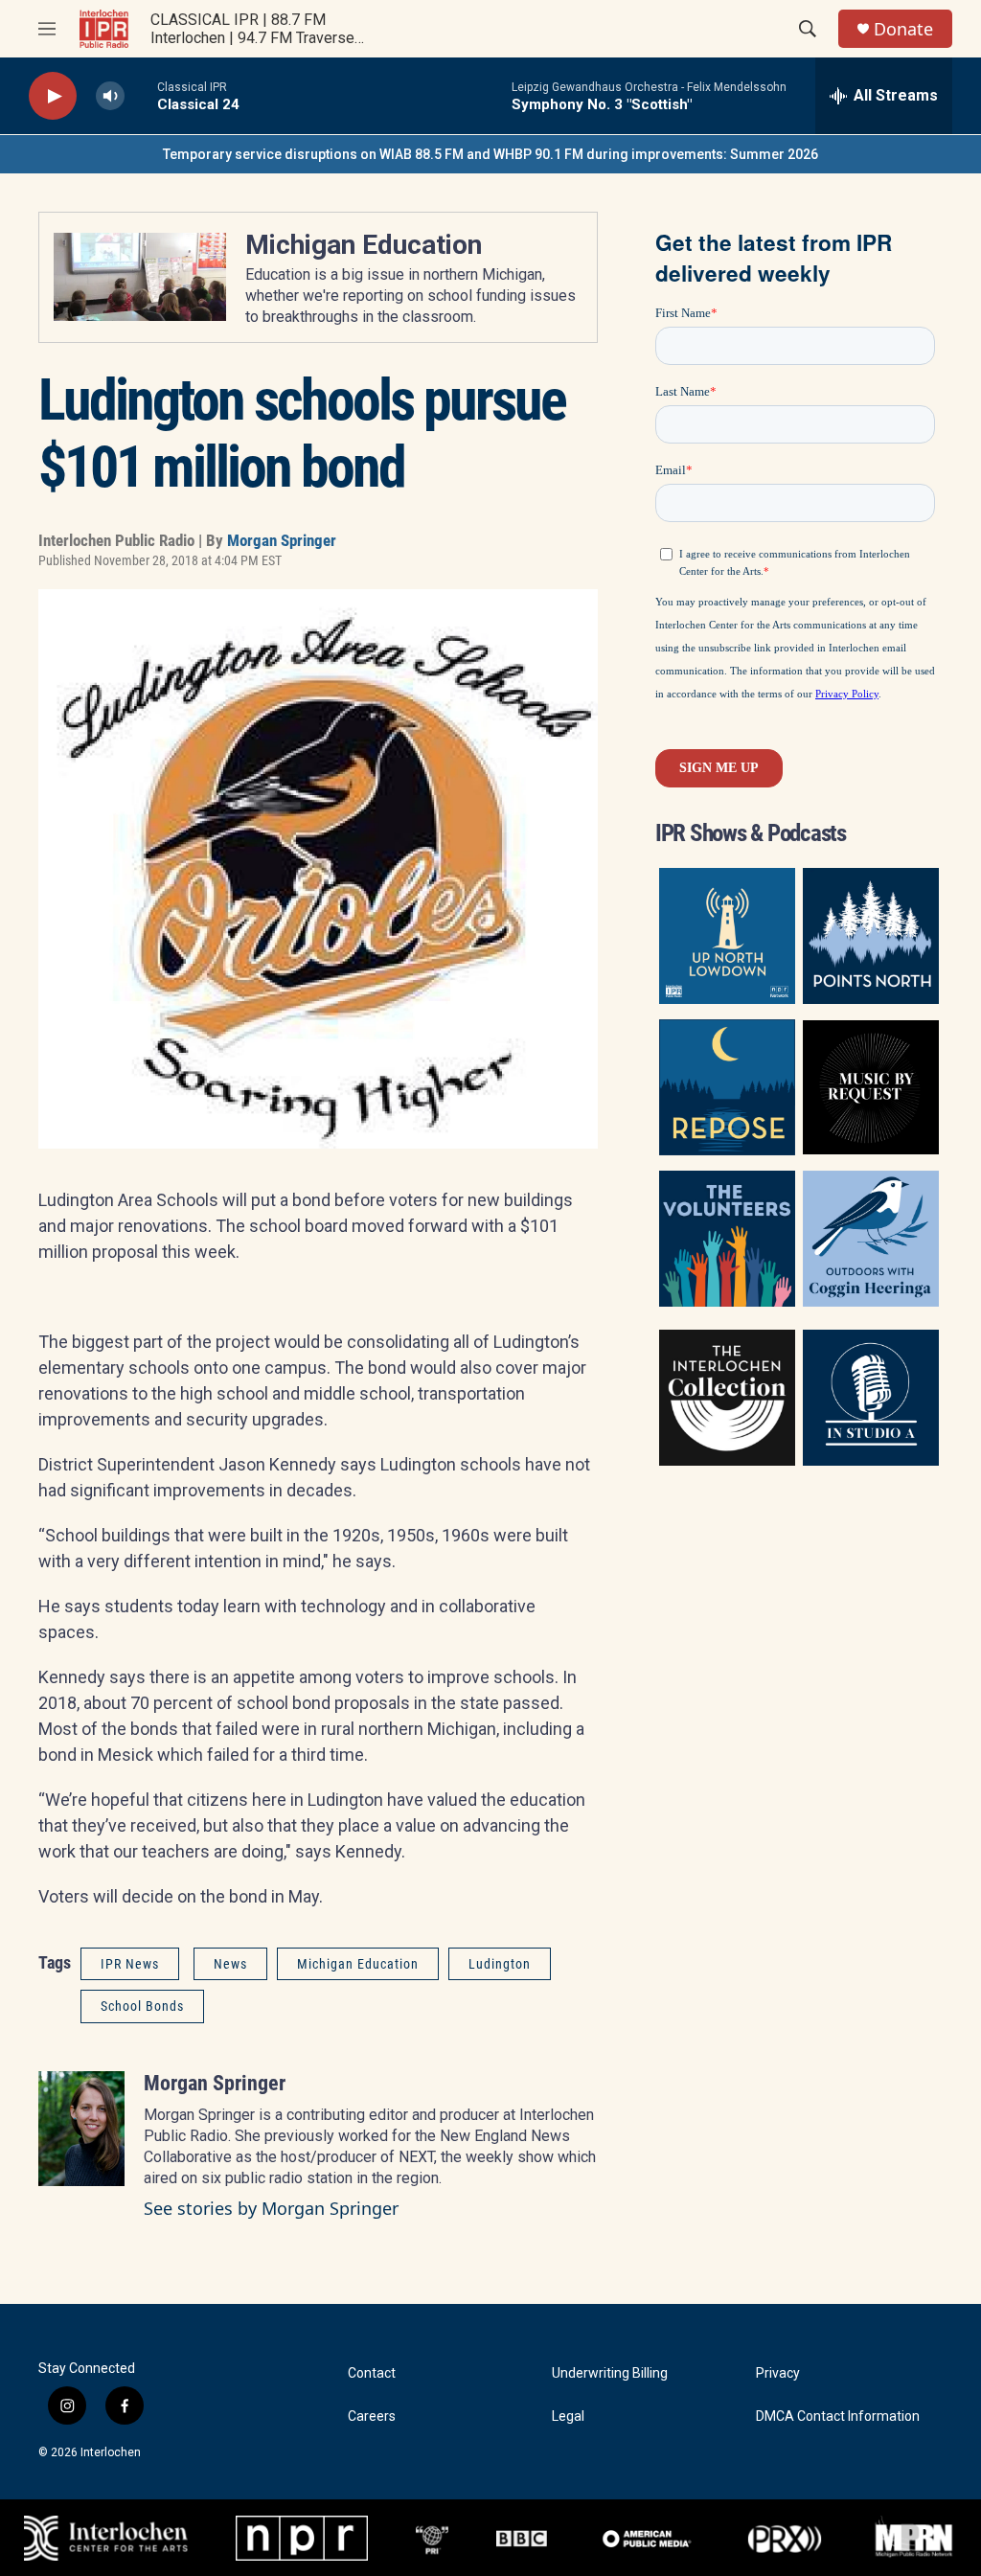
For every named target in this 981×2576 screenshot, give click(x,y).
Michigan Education (364, 245)
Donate (903, 29)
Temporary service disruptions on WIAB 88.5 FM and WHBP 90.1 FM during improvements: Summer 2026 (490, 154)
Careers (372, 2416)
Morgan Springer (282, 540)
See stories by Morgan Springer (271, 2208)
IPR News (130, 1964)
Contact (372, 2373)
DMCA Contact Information (838, 2416)
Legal (568, 2416)
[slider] (141, 95)
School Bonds (142, 2006)
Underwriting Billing (610, 2373)
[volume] (110, 96)
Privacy (778, 2373)
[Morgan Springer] (81, 2129)
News (230, 1964)
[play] (53, 96)
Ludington (500, 1964)
